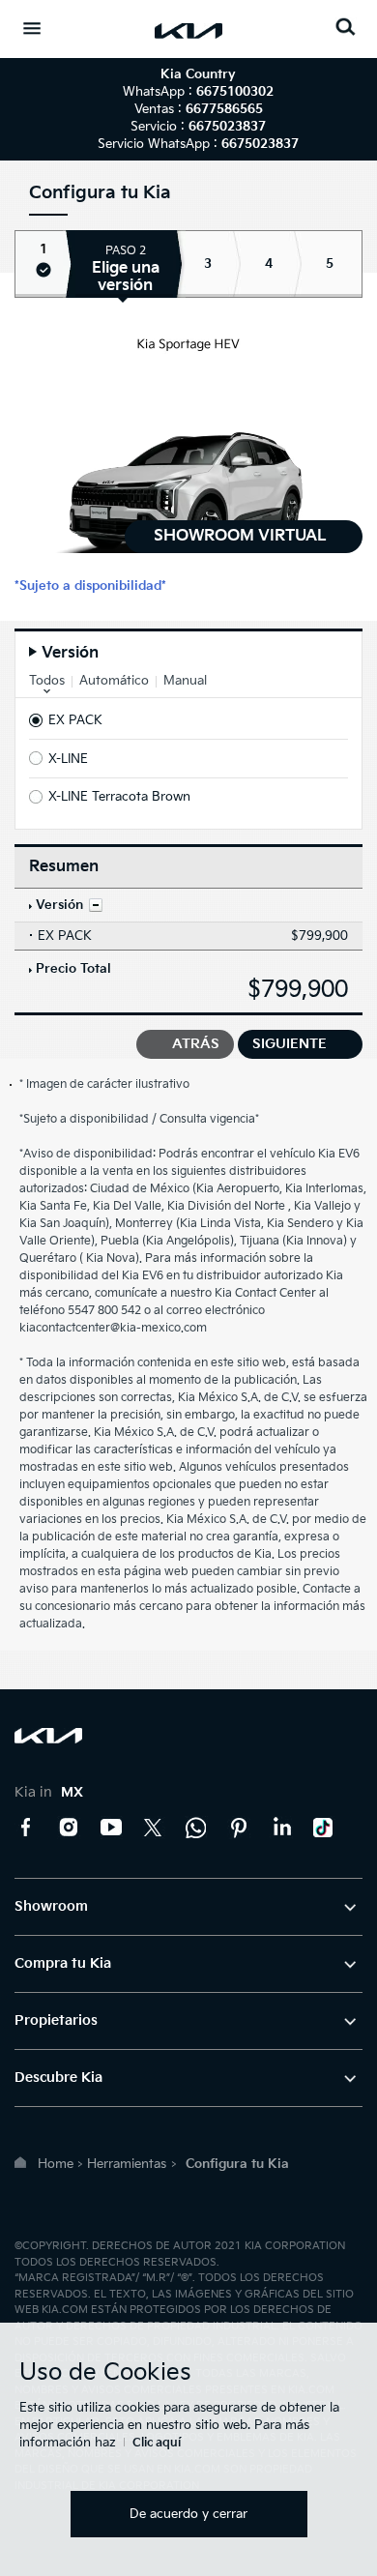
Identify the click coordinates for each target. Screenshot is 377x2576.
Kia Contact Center (196, 1828)
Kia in (49, 1792)
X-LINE (68, 759)
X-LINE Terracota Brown (119, 797)
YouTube (111, 1828)
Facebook (26, 1828)
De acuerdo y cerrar (188, 2514)
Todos (47, 681)
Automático (114, 681)
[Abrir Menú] (32, 28)
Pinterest (239, 1828)
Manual (185, 681)
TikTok (324, 1828)
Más (96, 905)
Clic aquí (157, 2443)
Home (56, 2164)
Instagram (69, 1828)
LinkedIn (281, 1828)
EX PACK (75, 720)
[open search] (345, 27)
